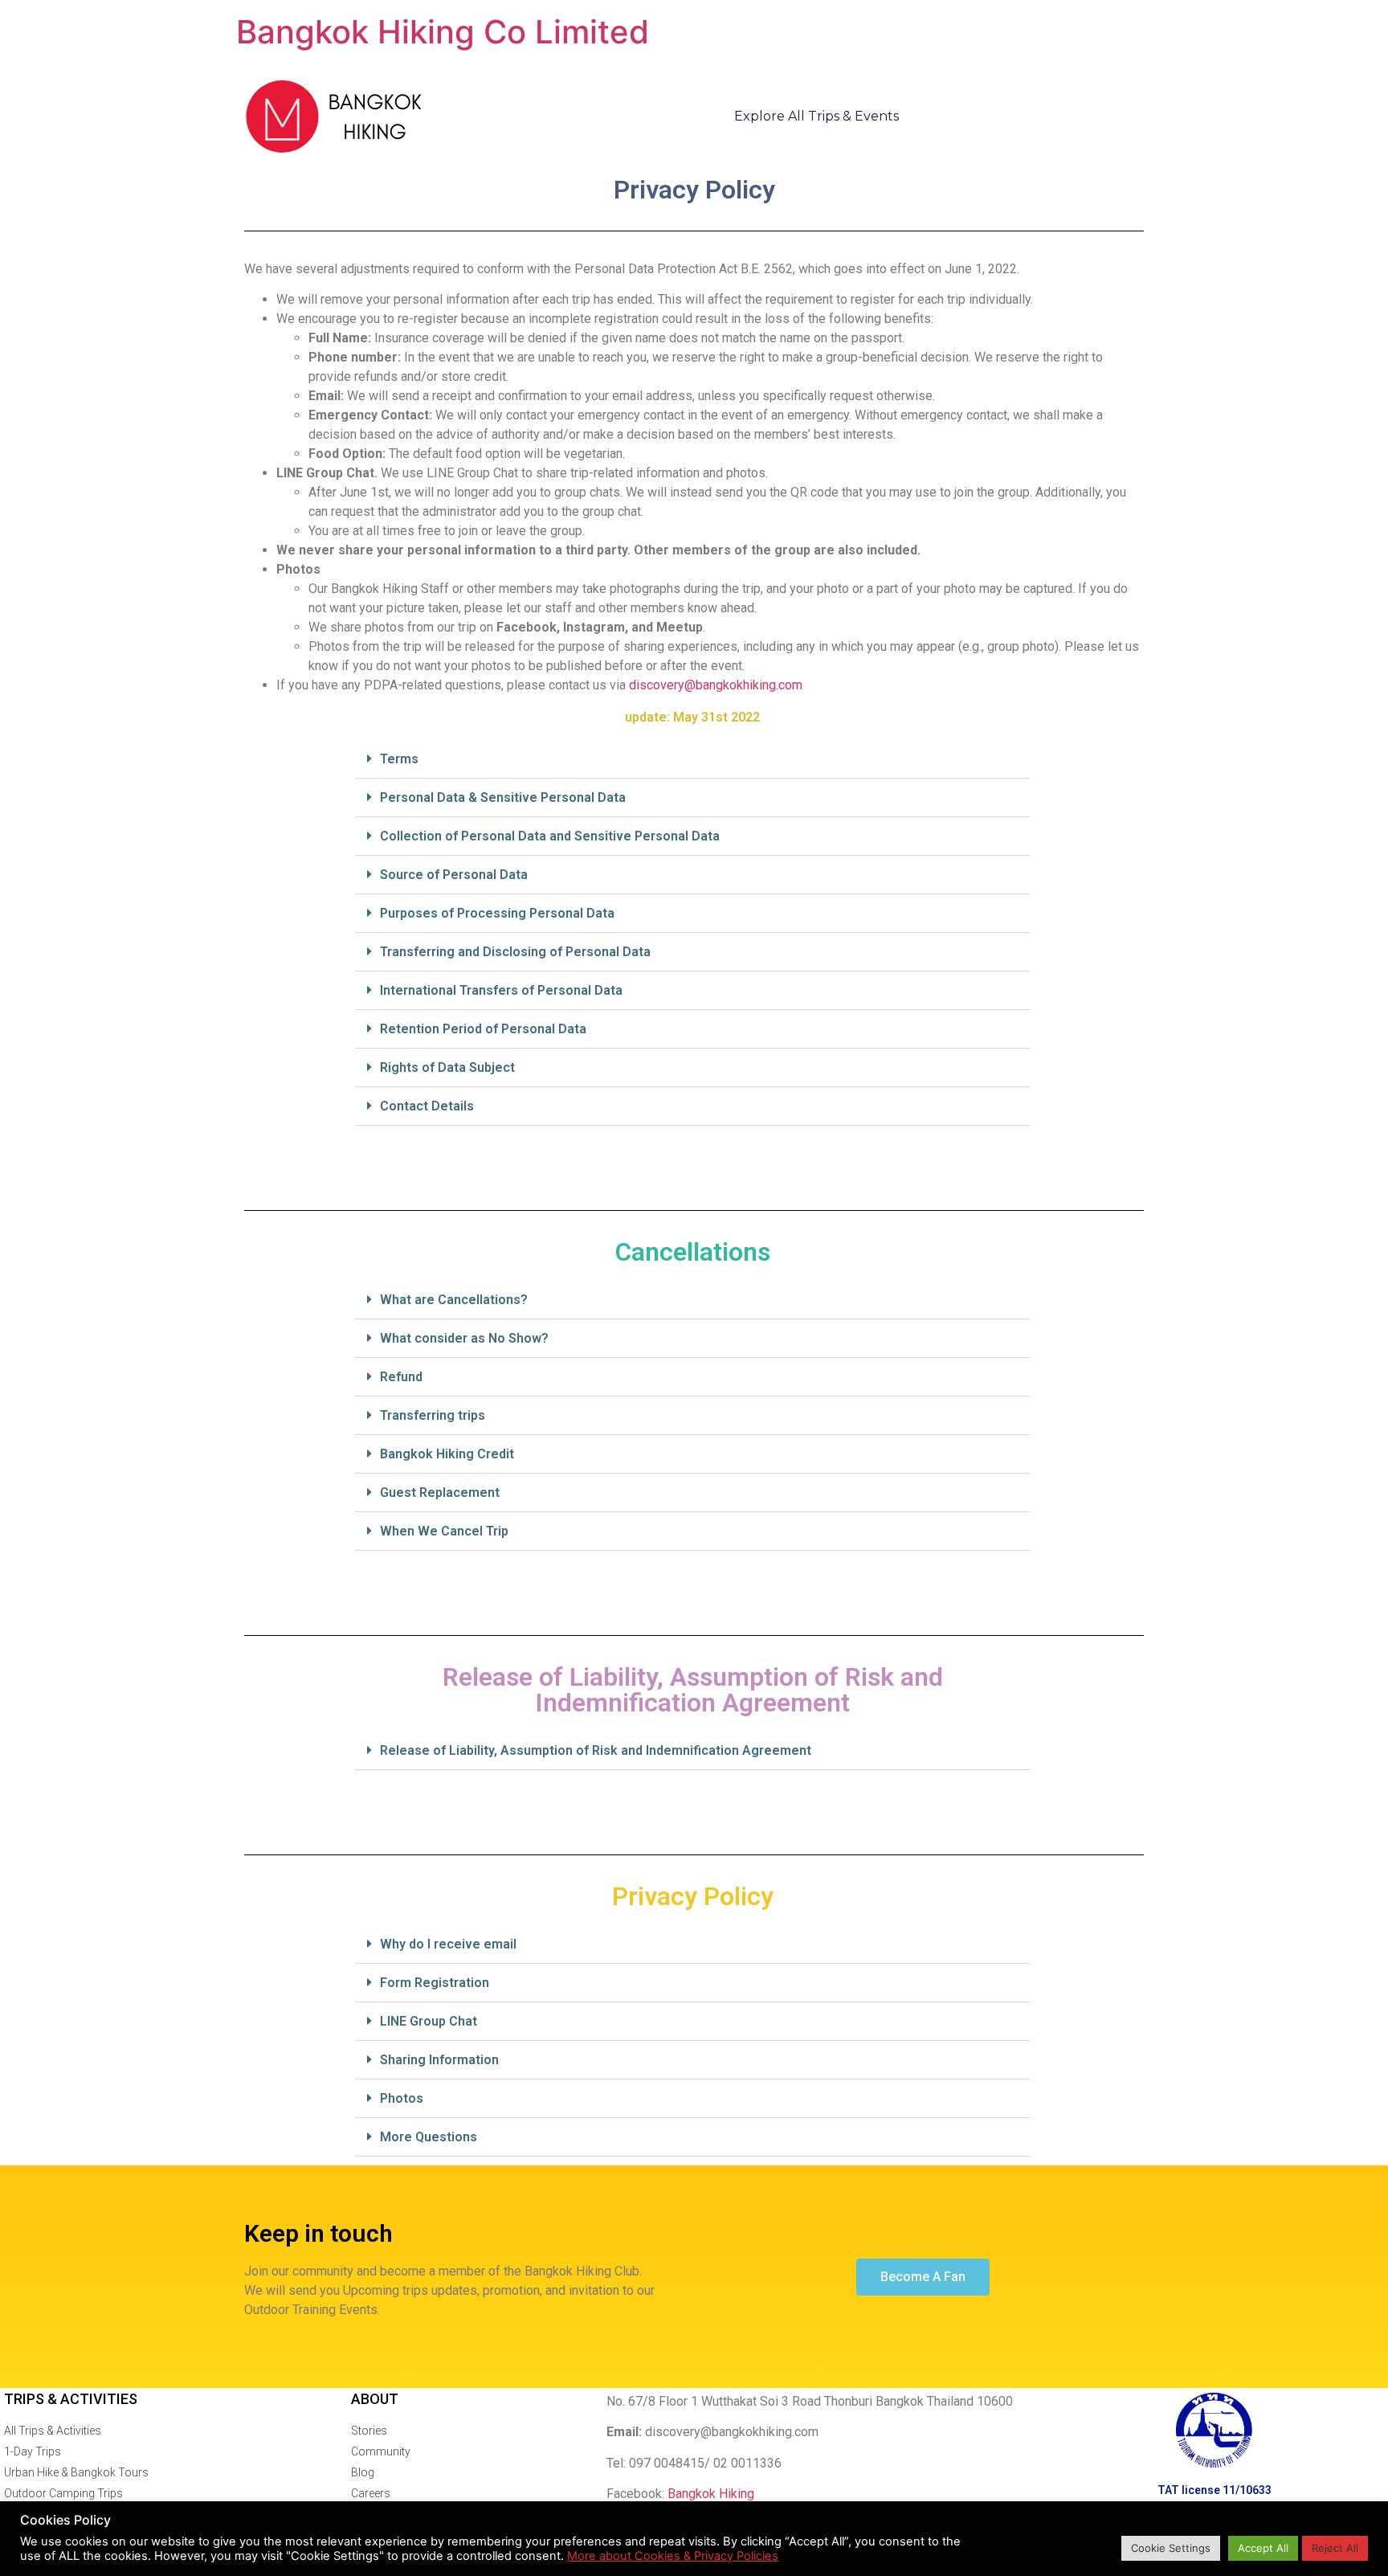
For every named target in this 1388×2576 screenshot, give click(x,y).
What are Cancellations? (454, 1300)
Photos (402, 2098)
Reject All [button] (1335, 2548)
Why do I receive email (448, 1944)
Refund (401, 1377)
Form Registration (435, 1983)
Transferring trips (433, 1415)
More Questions (429, 2137)
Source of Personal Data (454, 875)
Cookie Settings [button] (1171, 2548)
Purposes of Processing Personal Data (497, 913)
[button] (692, 759)
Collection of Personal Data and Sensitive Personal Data (550, 836)
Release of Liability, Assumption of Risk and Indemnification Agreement (596, 1750)
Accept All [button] (1263, 2548)
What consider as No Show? (464, 1338)
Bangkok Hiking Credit (447, 1454)
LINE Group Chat (429, 2021)
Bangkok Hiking (711, 2494)
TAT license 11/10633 (1214, 2490)
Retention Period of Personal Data (483, 1029)
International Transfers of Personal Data (501, 990)
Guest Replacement (440, 1492)
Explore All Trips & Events (816, 116)
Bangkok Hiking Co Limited (443, 32)
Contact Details (427, 1106)
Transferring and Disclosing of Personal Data (515, 952)
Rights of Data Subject (447, 1067)
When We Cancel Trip (444, 1531)
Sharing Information (439, 2060)
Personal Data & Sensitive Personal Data (503, 797)
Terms (399, 759)
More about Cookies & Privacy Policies (673, 2556)
